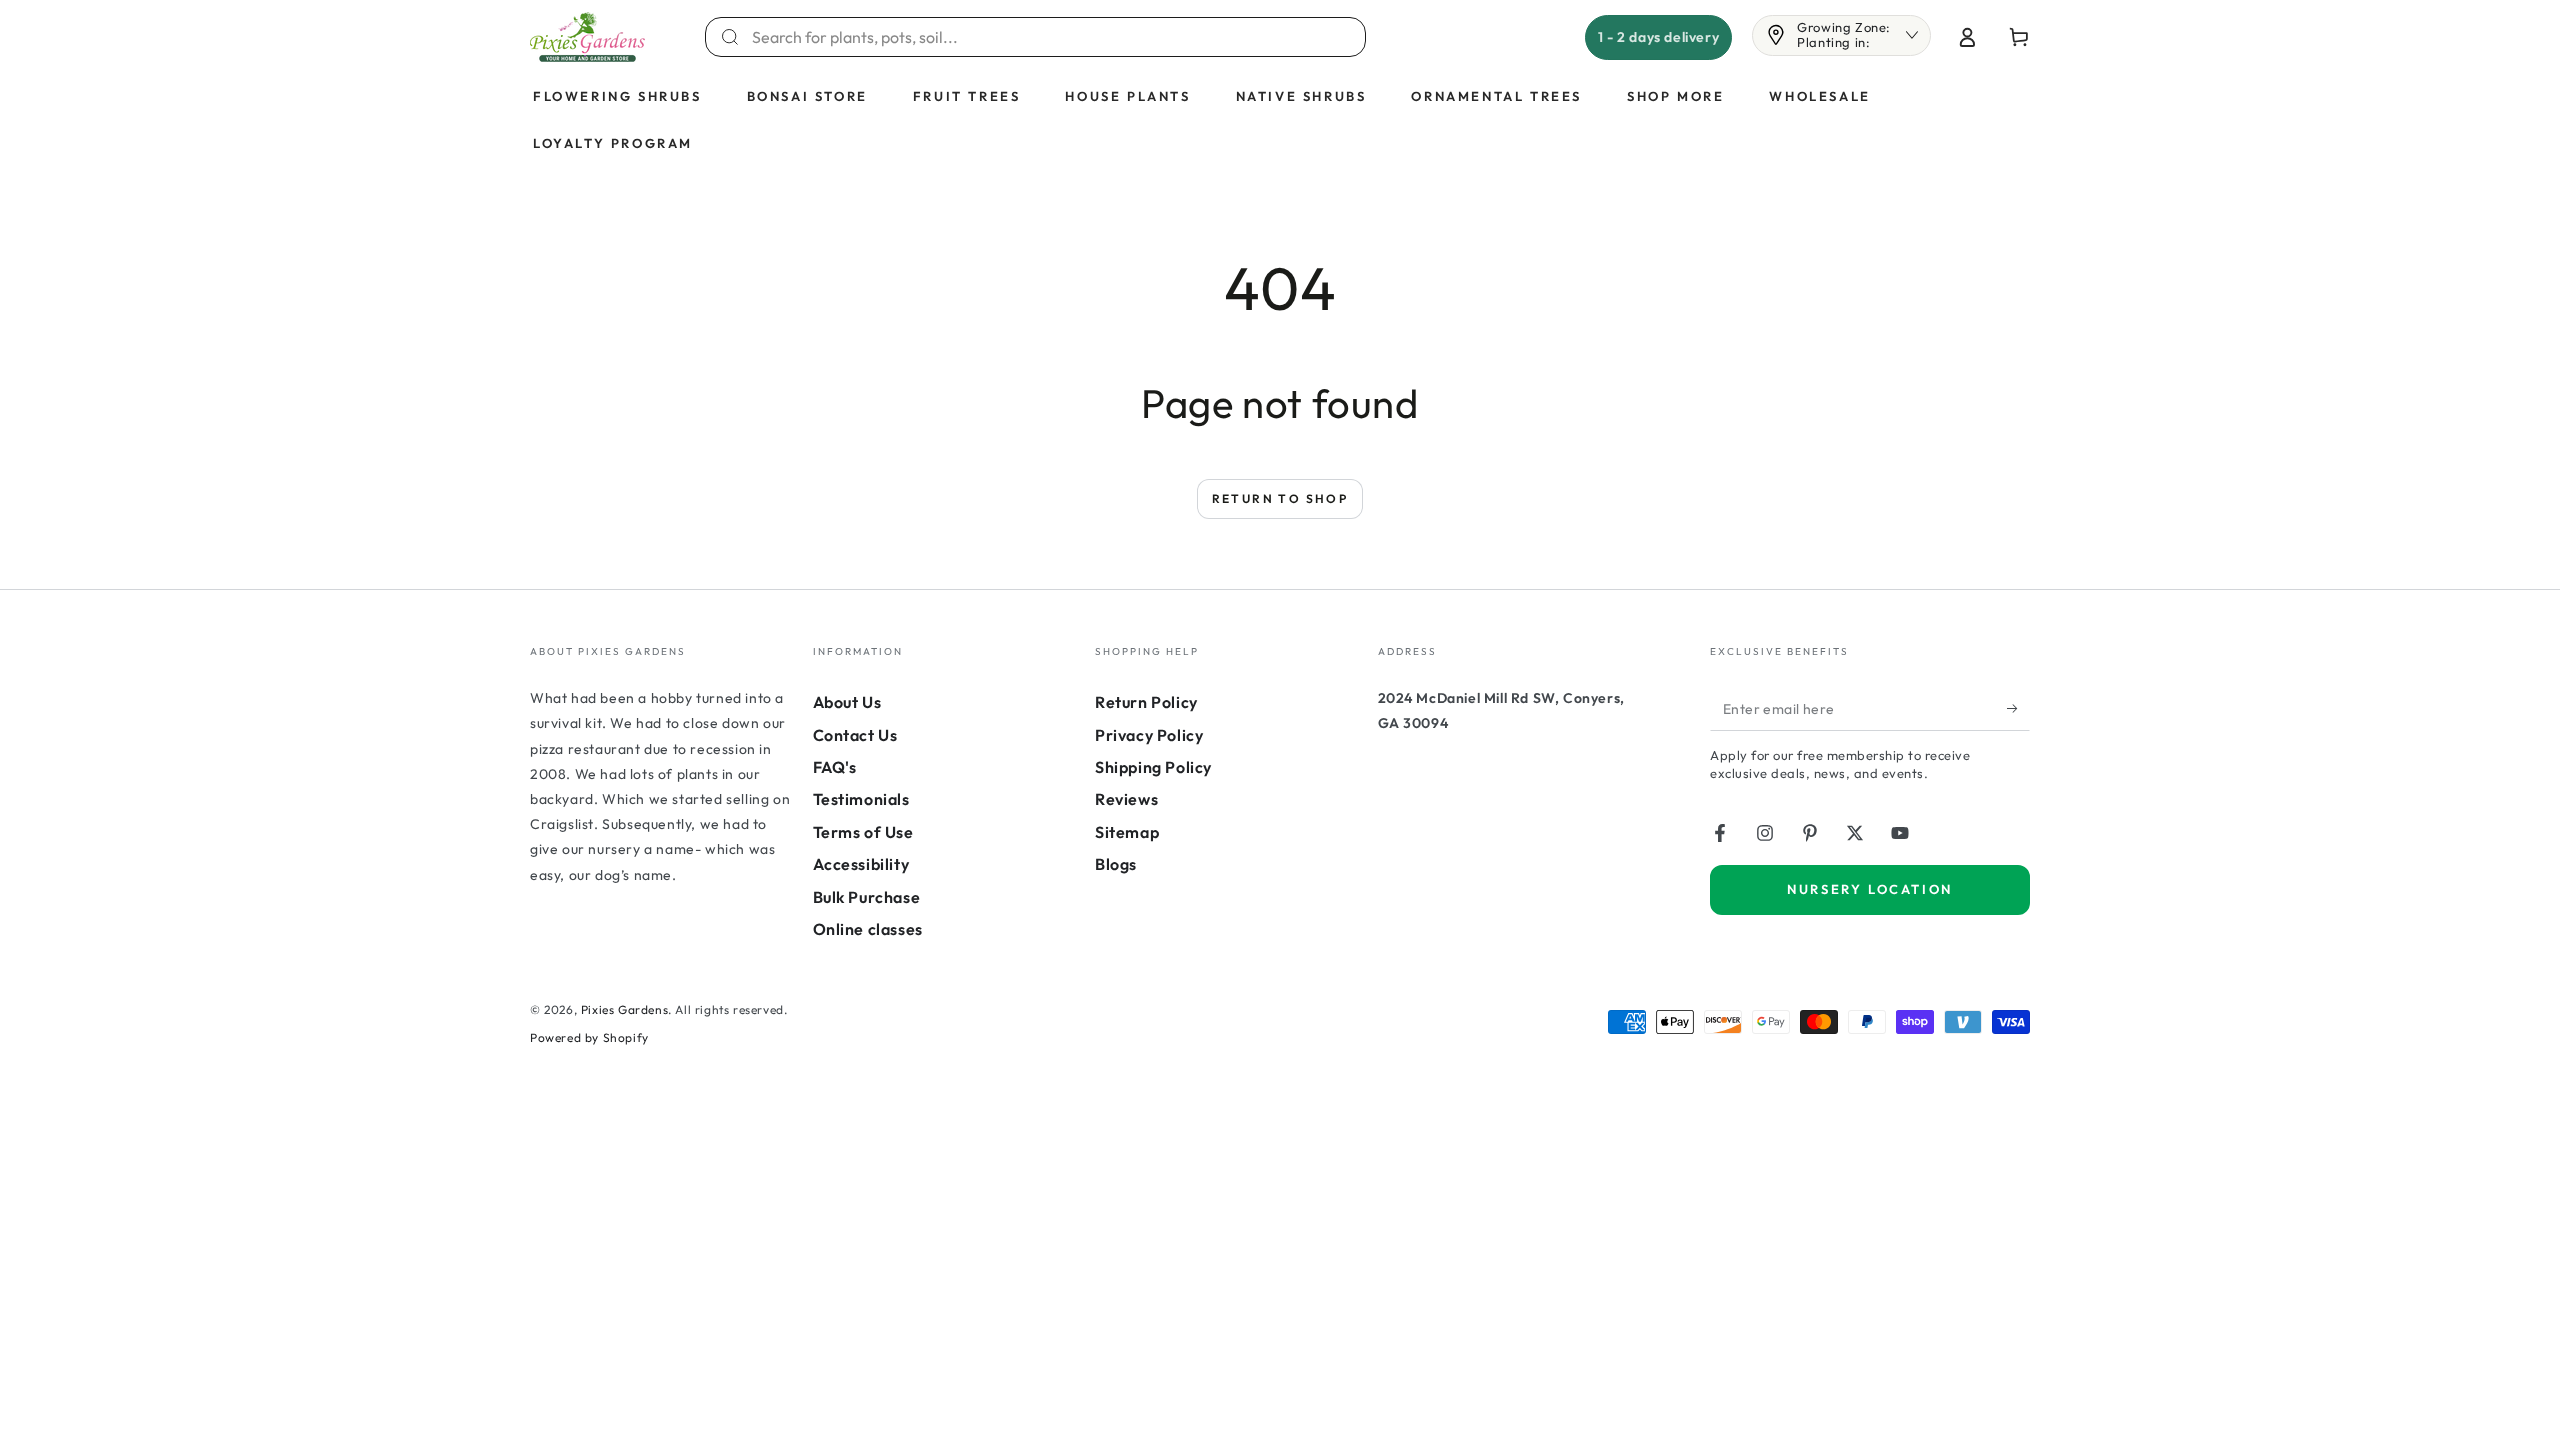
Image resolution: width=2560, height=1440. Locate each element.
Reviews (1126, 799)
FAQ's (835, 767)
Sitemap (1127, 832)
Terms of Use (863, 832)
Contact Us (855, 735)
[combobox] (1047, 37)
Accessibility (861, 864)
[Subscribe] (2018, 708)
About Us (847, 702)
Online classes (868, 929)
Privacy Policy (1149, 735)
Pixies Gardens (624, 1009)
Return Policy (1146, 702)
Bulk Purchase (867, 897)
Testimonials (861, 799)
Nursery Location (1870, 889)
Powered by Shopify (589, 1037)
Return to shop (1280, 498)
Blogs (1116, 864)
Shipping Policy (1153, 767)
